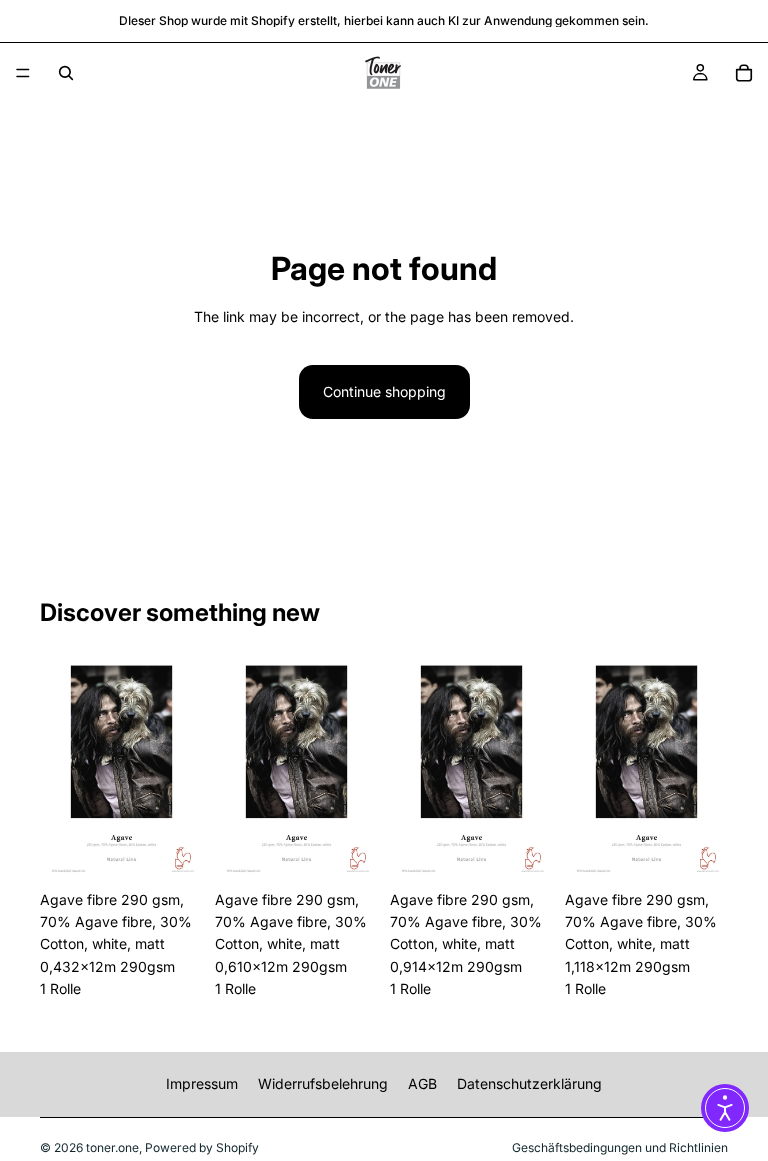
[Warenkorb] (744, 73)
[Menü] (23, 73)
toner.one (112, 1147)
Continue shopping (384, 391)
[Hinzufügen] (172, 850)
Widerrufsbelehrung (323, 1083)
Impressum (202, 1083)
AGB (422, 1083)
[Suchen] (66, 73)
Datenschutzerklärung (529, 1083)
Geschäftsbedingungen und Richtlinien (620, 1147)
